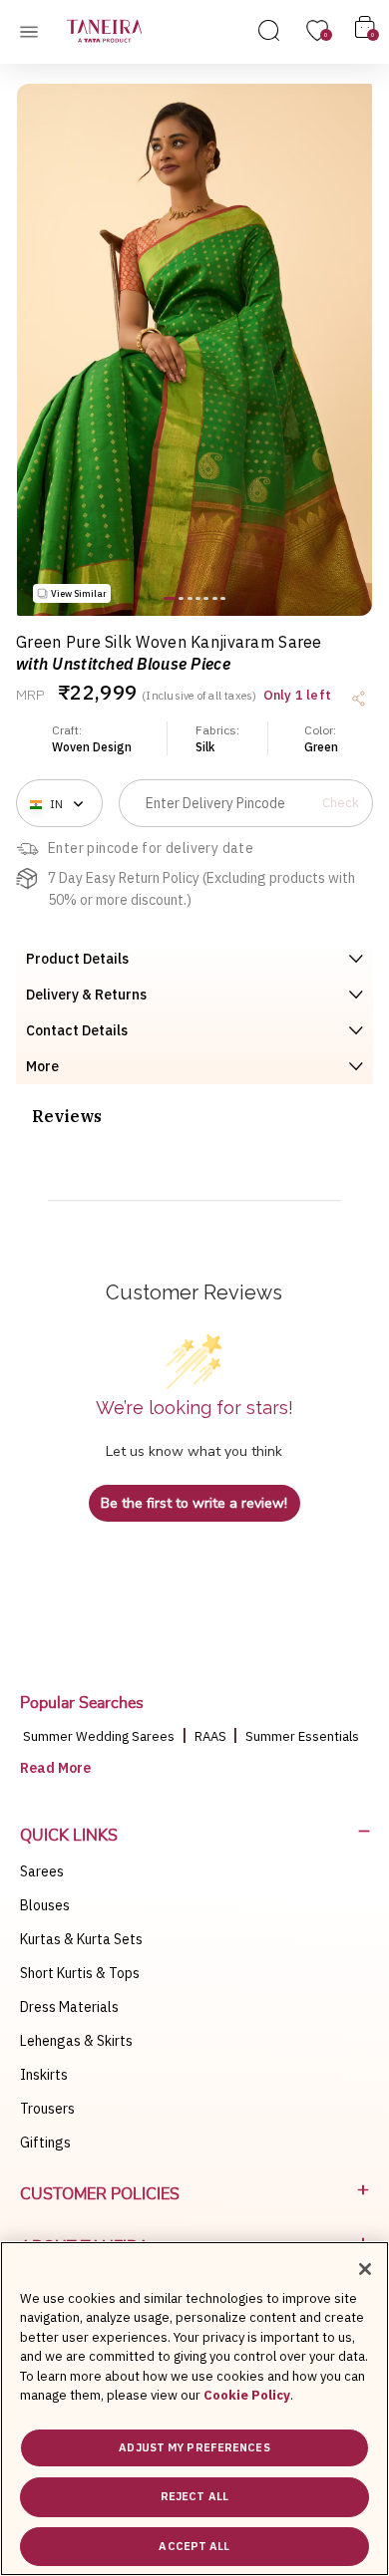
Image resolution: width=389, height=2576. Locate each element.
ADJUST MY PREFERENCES (194, 2447)
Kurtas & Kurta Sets (81, 1939)
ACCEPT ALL (194, 2546)
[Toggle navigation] (35, 31)
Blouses (45, 1905)
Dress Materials (69, 2007)
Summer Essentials (302, 1736)
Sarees (42, 1871)
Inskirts (44, 2075)
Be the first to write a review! (194, 1503)
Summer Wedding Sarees (99, 1736)
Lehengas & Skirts (76, 2041)
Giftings (45, 2143)
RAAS (212, 1736)
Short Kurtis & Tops (80, 1973)
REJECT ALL (194, 2496)
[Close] (365, 2269)
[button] (170, 598)
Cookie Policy (247, 2395)
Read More (55, 1768)
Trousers (47, 2109)
